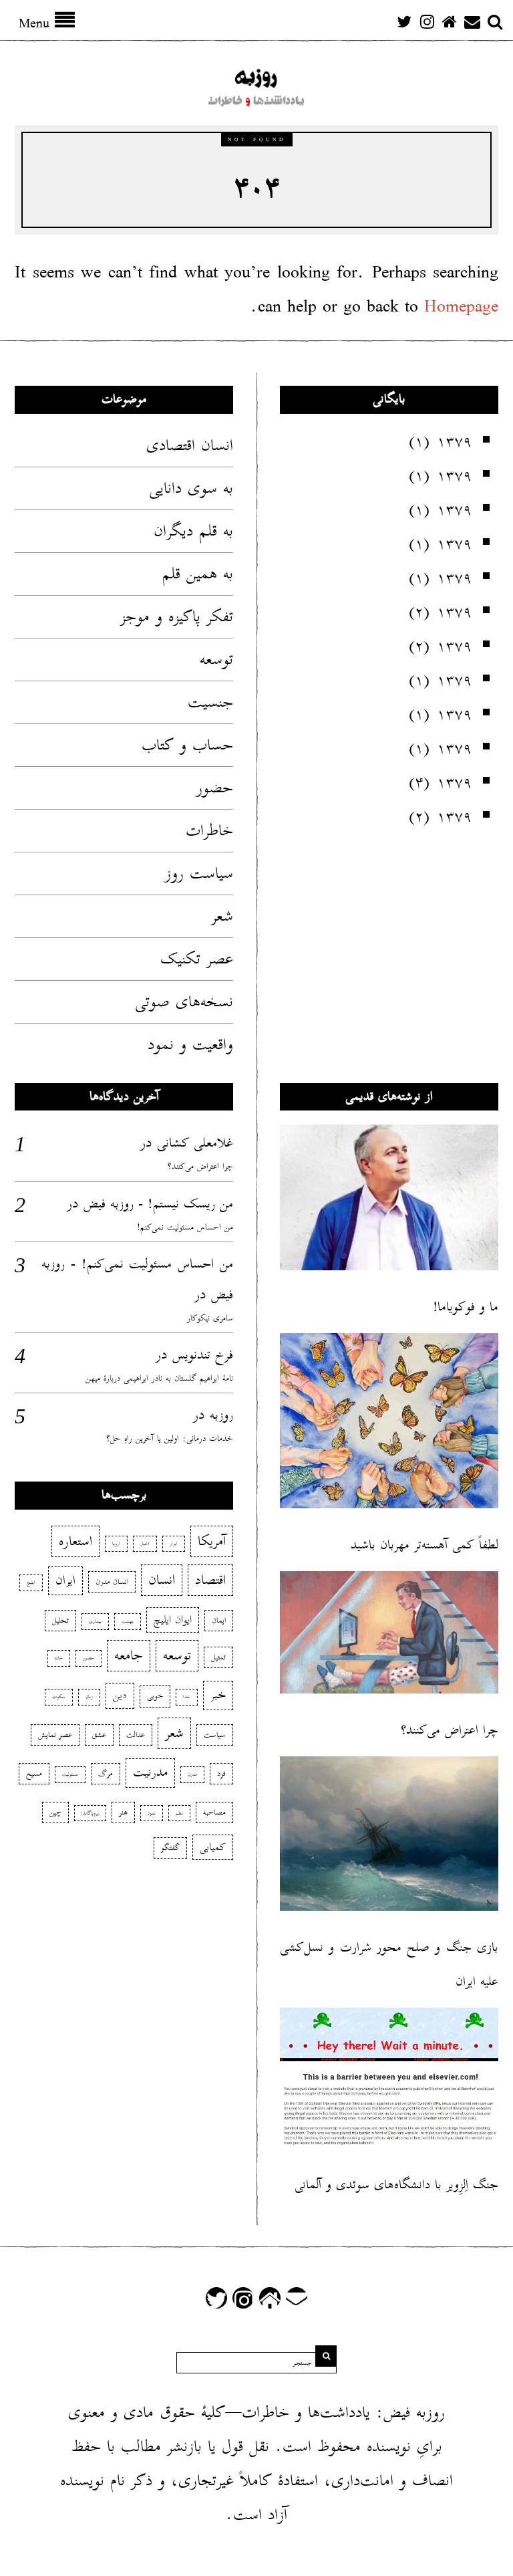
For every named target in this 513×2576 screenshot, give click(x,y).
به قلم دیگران (193, 531)
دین (120, 1695)
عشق (99, 1735)
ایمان (219, 1620)
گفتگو (170, 1848)
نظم (179, 1813)
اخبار (145, 1544)
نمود (152, 1813)
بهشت (128, 1621)
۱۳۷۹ (454, 441)
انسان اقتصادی (190, 445)
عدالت (136, 1735)
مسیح (34, 1773)
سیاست (215, 1735)
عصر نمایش (55, 1735)
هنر (123, 1812)
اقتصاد (210, 1580)
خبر (218, 1695)
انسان (162, 1580)
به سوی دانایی (191, 488)
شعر (222, 916)
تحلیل (60, 1620)
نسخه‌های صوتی (184, 1002)
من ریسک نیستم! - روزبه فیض (158, 1203)
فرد (221, 1773)
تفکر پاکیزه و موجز (177, 616)
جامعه (129, 1655)
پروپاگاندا (90, 1813)
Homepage (461, 307)
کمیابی (213, 1847)
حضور (215, 788)
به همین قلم (198, 574)
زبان (89, 1697)
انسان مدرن (112, 1582)
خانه (59, 1658)
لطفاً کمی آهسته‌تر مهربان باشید (424, 1545)
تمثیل (218, 1657)
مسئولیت (70, 1774)
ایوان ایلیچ (173, 1620)
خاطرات (209, 830)
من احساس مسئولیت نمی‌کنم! (185, 1227)
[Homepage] (450, 21)
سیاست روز (199, 873)
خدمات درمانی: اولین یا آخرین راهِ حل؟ (170, 1438)
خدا (187, 1697)
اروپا (116, 1544)
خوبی (155, 1696)
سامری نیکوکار (210, 1318)
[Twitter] (404, 21)
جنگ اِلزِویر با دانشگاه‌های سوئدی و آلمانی (396, 2185)
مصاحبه (214, 1812)
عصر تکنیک (197, 959)
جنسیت (210, 702)
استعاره (75, 1541)
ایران (65, 1580)
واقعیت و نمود (190, 1044)
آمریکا (212, 1541)
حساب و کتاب (187, 745)
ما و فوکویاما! (466, 1307)
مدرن (192, 1774)
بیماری (95, 1621)
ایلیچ (31, 1583)
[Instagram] (427, 21)
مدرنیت (150, 1772)
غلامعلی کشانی (195, 1143)
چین (55, 1812)
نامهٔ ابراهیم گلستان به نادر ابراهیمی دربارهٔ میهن (159, 1378)
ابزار (174, 1544)
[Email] (472, 21)
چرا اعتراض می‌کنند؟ (200, 1166)
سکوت (59, 1697)
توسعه (216, 659)
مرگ (106, 1773)
